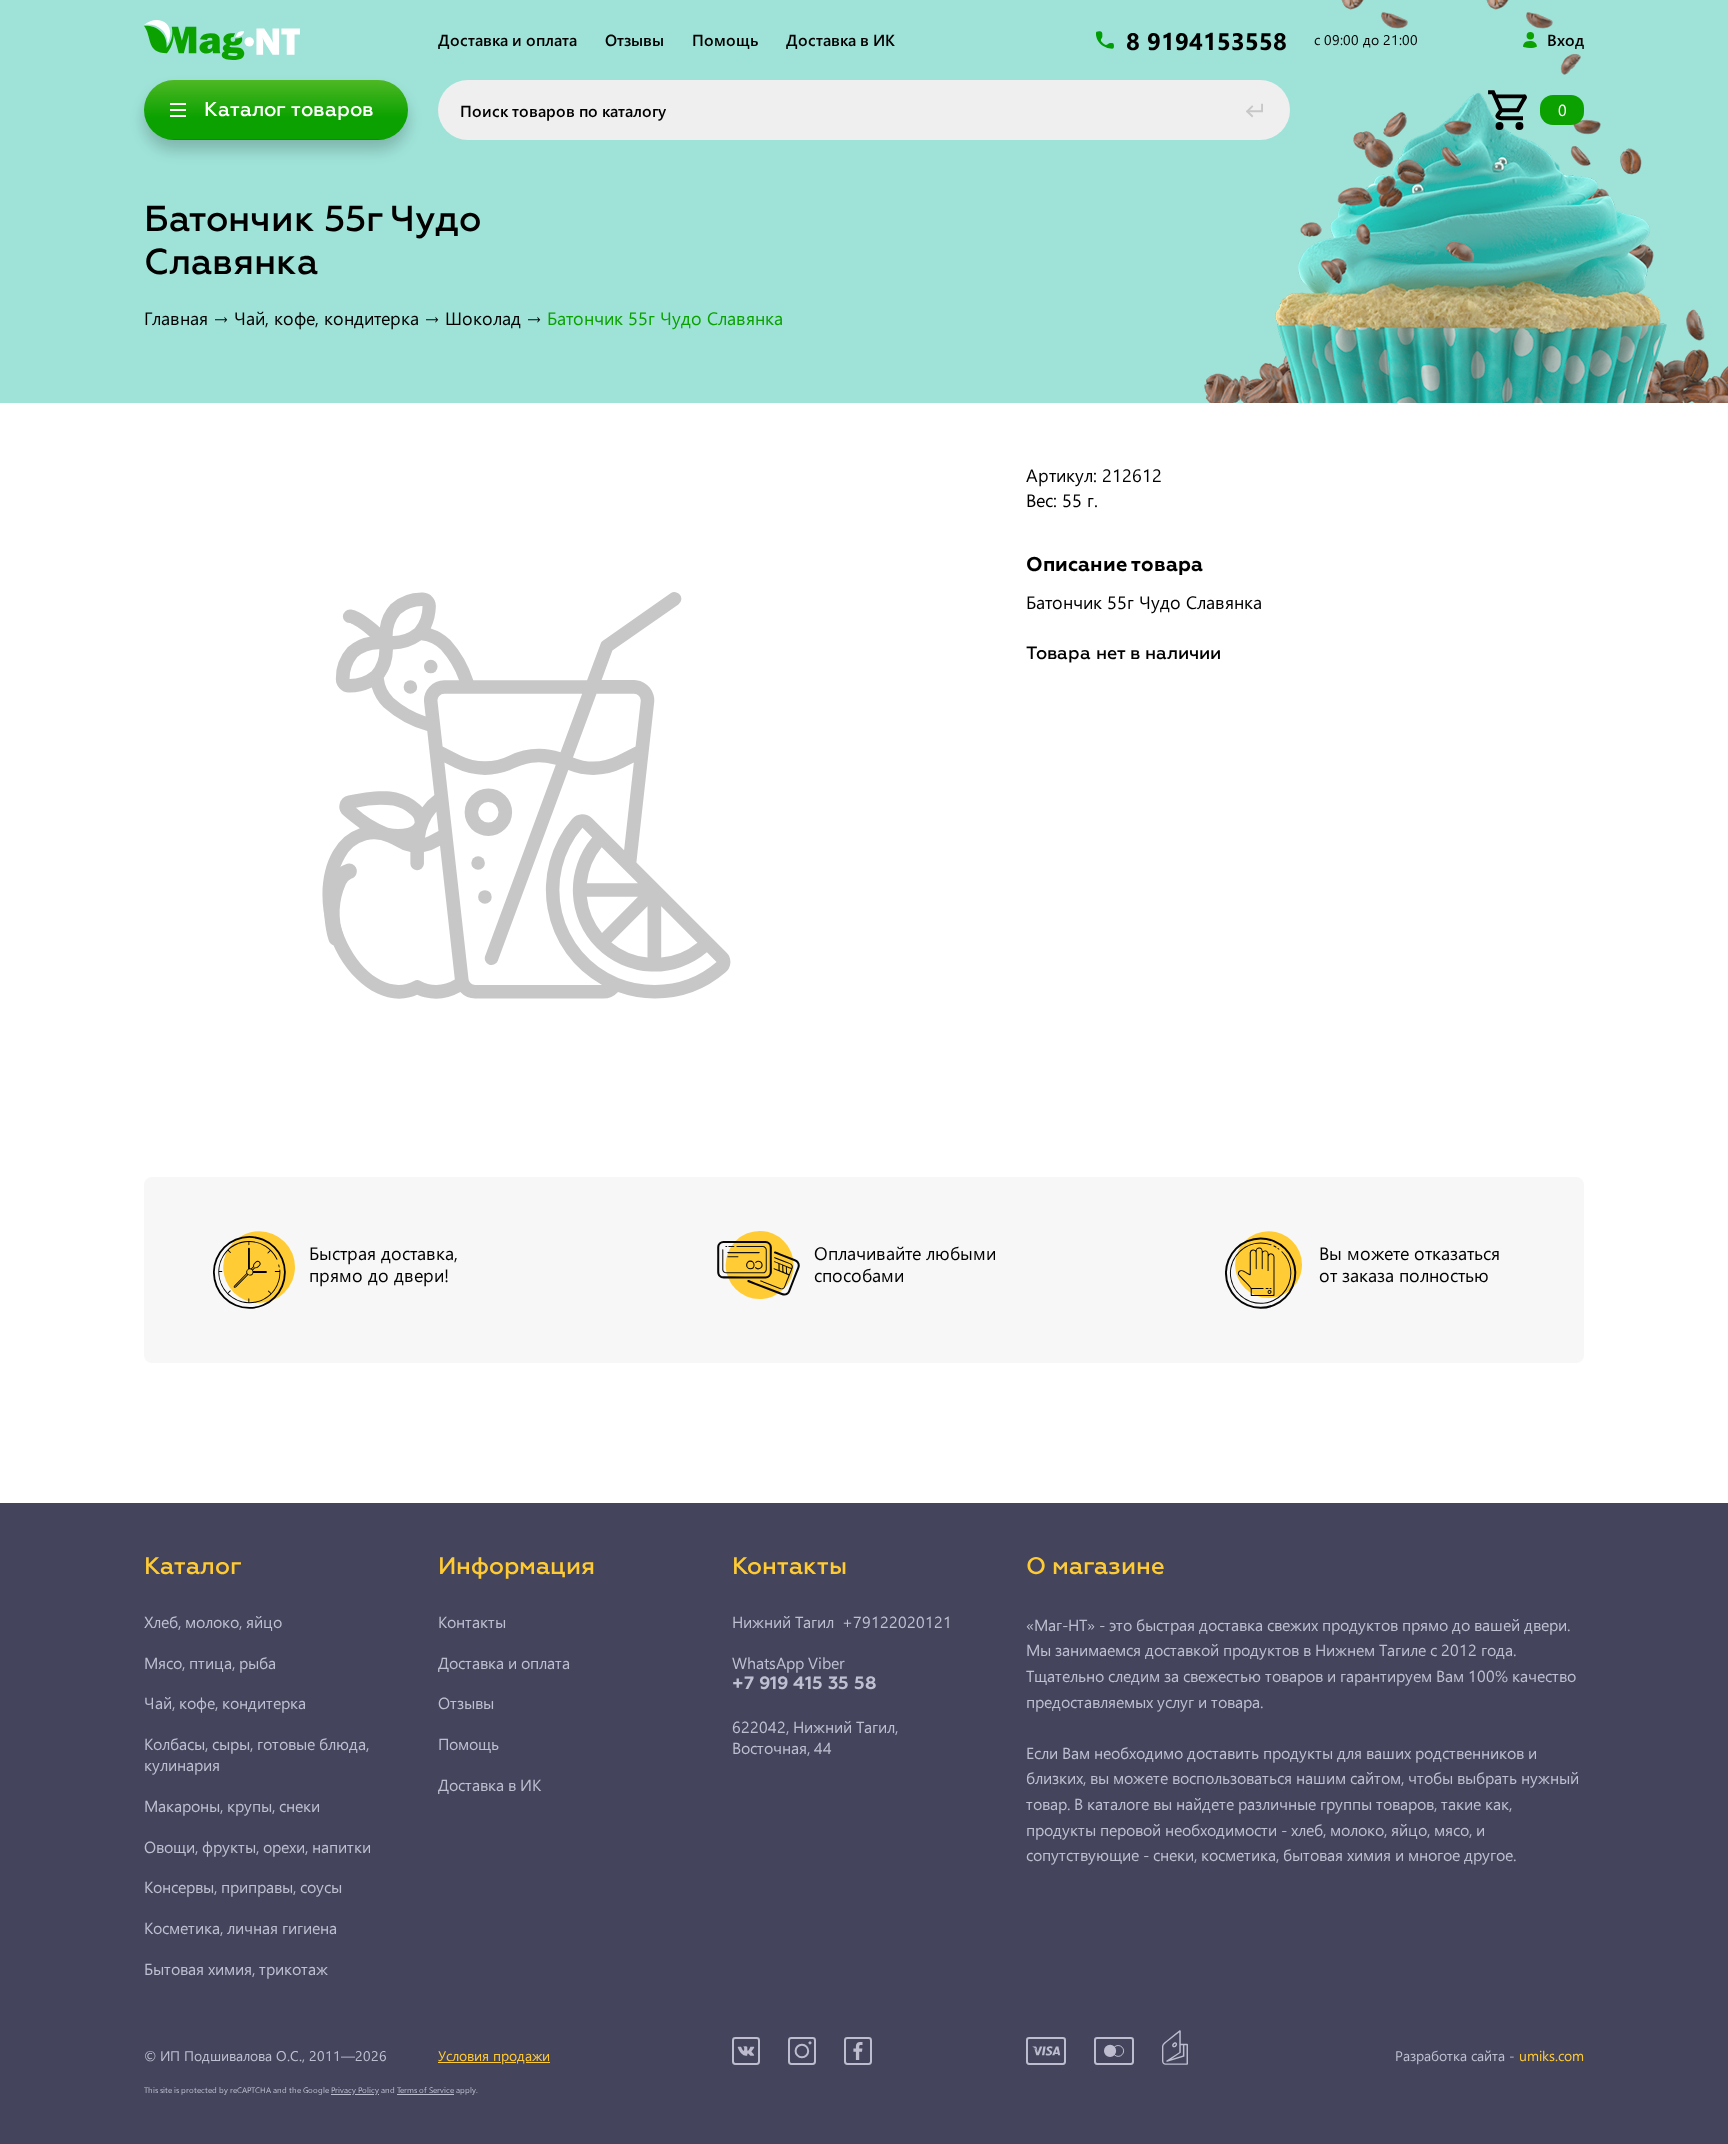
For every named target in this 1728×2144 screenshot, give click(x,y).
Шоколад (483, 318)
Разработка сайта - (1489, 2056)
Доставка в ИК (840, 39)
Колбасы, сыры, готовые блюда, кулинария (256, 1754)
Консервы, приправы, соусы (243, 1887)
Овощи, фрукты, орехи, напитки (257, 1847)
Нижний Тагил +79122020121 (842, 1622)
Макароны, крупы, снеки (232, 1806)
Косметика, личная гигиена (240, 1928)
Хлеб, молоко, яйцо (213, 1622)
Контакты (472, 1622)
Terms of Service (425, 2089)
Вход (1565, 40)
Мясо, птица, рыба (210, 1663)
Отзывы (634, 39)
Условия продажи (494, 2055)
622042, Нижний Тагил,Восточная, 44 (815, 1737)
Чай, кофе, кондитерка (326, 318)
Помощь (725, 39)
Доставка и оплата (507, 39)
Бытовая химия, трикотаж (236, 1969)
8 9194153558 (1210, 40)
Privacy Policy (355, 2089)
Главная (176, 318)
